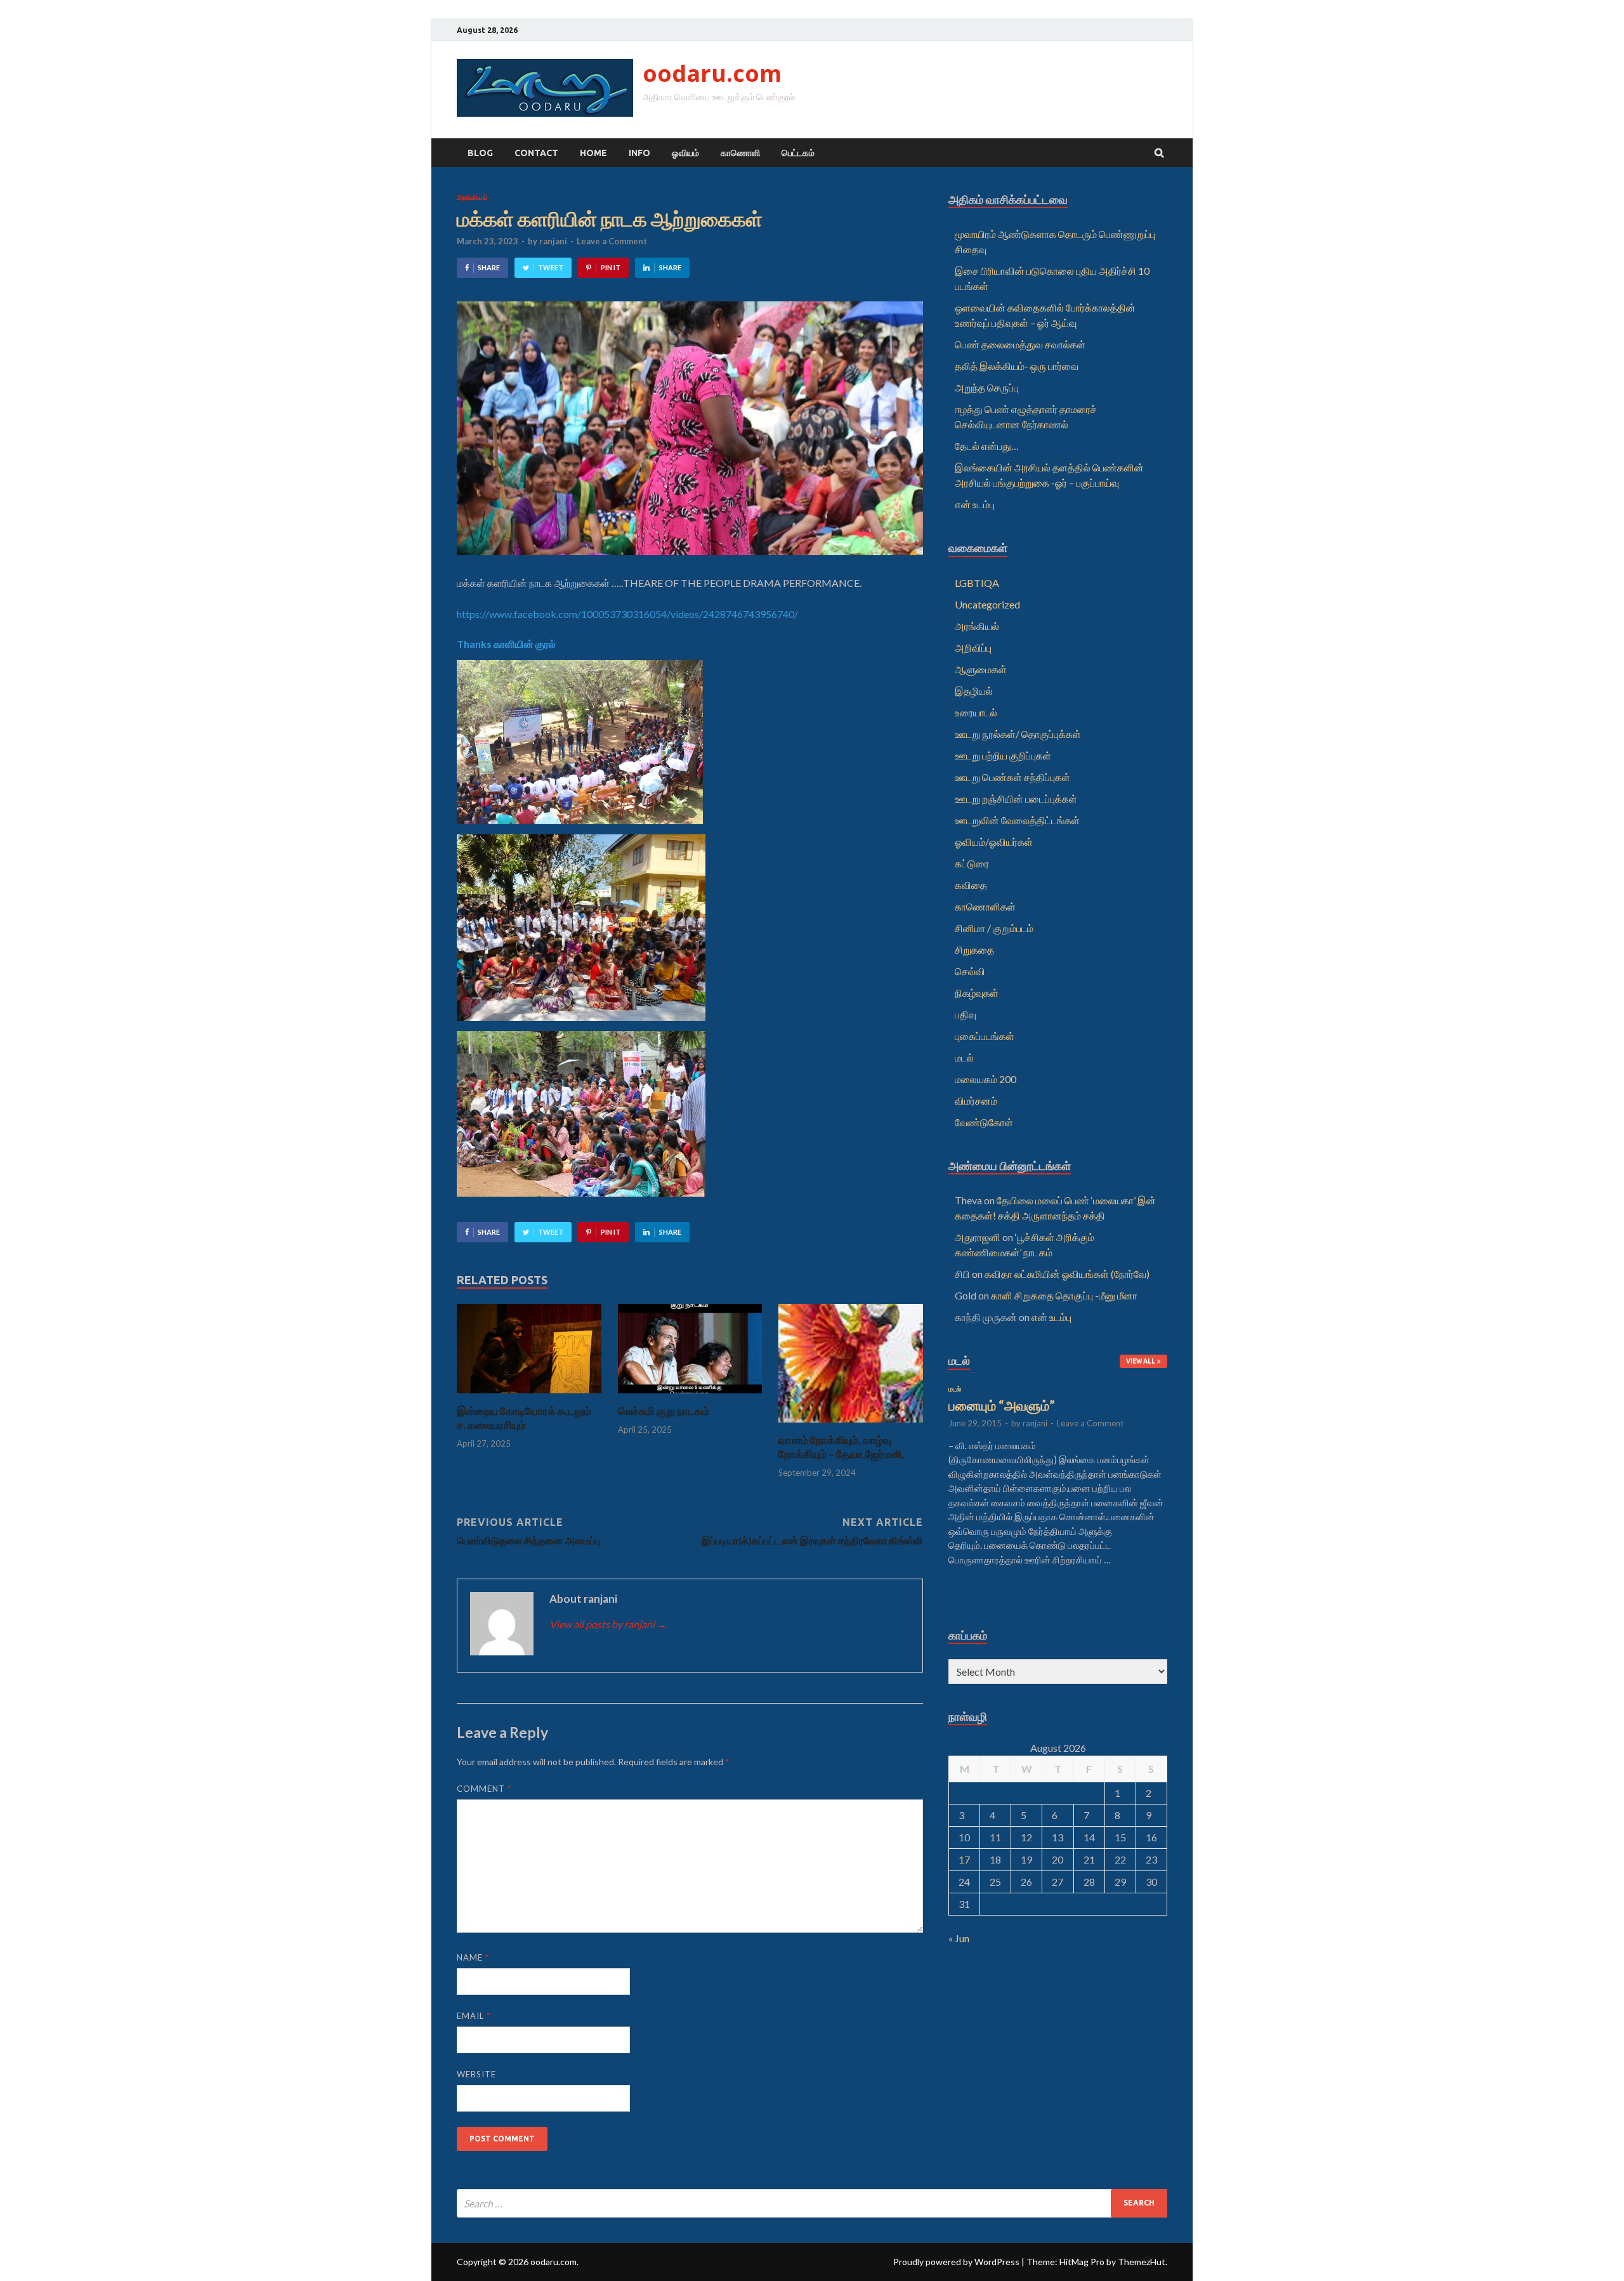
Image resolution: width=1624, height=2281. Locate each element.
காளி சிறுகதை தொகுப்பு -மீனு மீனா (1064, 1295)
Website (476, 2074)
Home (593, 153)
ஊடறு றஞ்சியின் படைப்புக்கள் (1016, 799)
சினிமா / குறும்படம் (994, 928)
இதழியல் (974, 691)
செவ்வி (970, 971)
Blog (480, 153)
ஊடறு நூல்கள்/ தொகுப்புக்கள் (1018, 734)
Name (473, 1957)
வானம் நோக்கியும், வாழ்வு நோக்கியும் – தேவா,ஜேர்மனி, (841, 1447)
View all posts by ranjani (608, 1624)
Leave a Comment (612, 241)
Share (489, 267)
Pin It (611, 267)
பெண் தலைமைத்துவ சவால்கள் (1020, 344)
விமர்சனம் (976, 1101)
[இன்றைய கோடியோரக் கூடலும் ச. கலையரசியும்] (529, 1396)
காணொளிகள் (985, 906)
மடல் (964, 1057)
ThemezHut (1142, 2262)
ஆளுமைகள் (981, 669)
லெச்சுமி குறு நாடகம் (664, 1411)
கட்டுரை (972, 863)
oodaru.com (712, 73)
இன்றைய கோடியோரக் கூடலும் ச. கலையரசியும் (524, 1418)
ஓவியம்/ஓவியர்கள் (994, 842)
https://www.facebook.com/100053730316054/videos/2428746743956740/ (627, 614)
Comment (484, 1789)
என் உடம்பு (975, 504)
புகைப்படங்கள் (985, 1036)
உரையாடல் (976, 712)
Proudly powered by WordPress (956, 2262)
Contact (536, 153)
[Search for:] (812, 2203)
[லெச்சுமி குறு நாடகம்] (690, 1396)
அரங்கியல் (472, 197)
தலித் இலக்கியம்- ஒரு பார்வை (1017, 366)
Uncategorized (987, 604)
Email (474, 2016)
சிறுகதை (974, 950)
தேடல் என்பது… (987, 446)
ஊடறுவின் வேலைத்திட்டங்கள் (1017, 820)
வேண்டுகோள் (984, 1122)
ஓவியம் (685, 153)
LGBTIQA (977, 583)
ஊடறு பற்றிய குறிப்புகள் (1003, 755)
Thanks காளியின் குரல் (506, 644)
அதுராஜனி (978, 1237)
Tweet (551, 267)
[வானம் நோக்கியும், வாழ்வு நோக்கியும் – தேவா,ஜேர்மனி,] (851, 1425)
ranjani (553, 241)
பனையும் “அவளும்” (1002, 1405)
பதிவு (966, 1014)
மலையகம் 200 (986, 1079)
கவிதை (971, 885)
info (639, 153)
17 (964, 1859)
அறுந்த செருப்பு (987, 387)
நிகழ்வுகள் (977, 993)
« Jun (959, 1938)
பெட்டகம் (798, 153)
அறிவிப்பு (973, 647)
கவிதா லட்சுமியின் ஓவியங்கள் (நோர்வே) (1067, 1274)
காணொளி (740, 153)
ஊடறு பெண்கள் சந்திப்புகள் (1012, 777)
